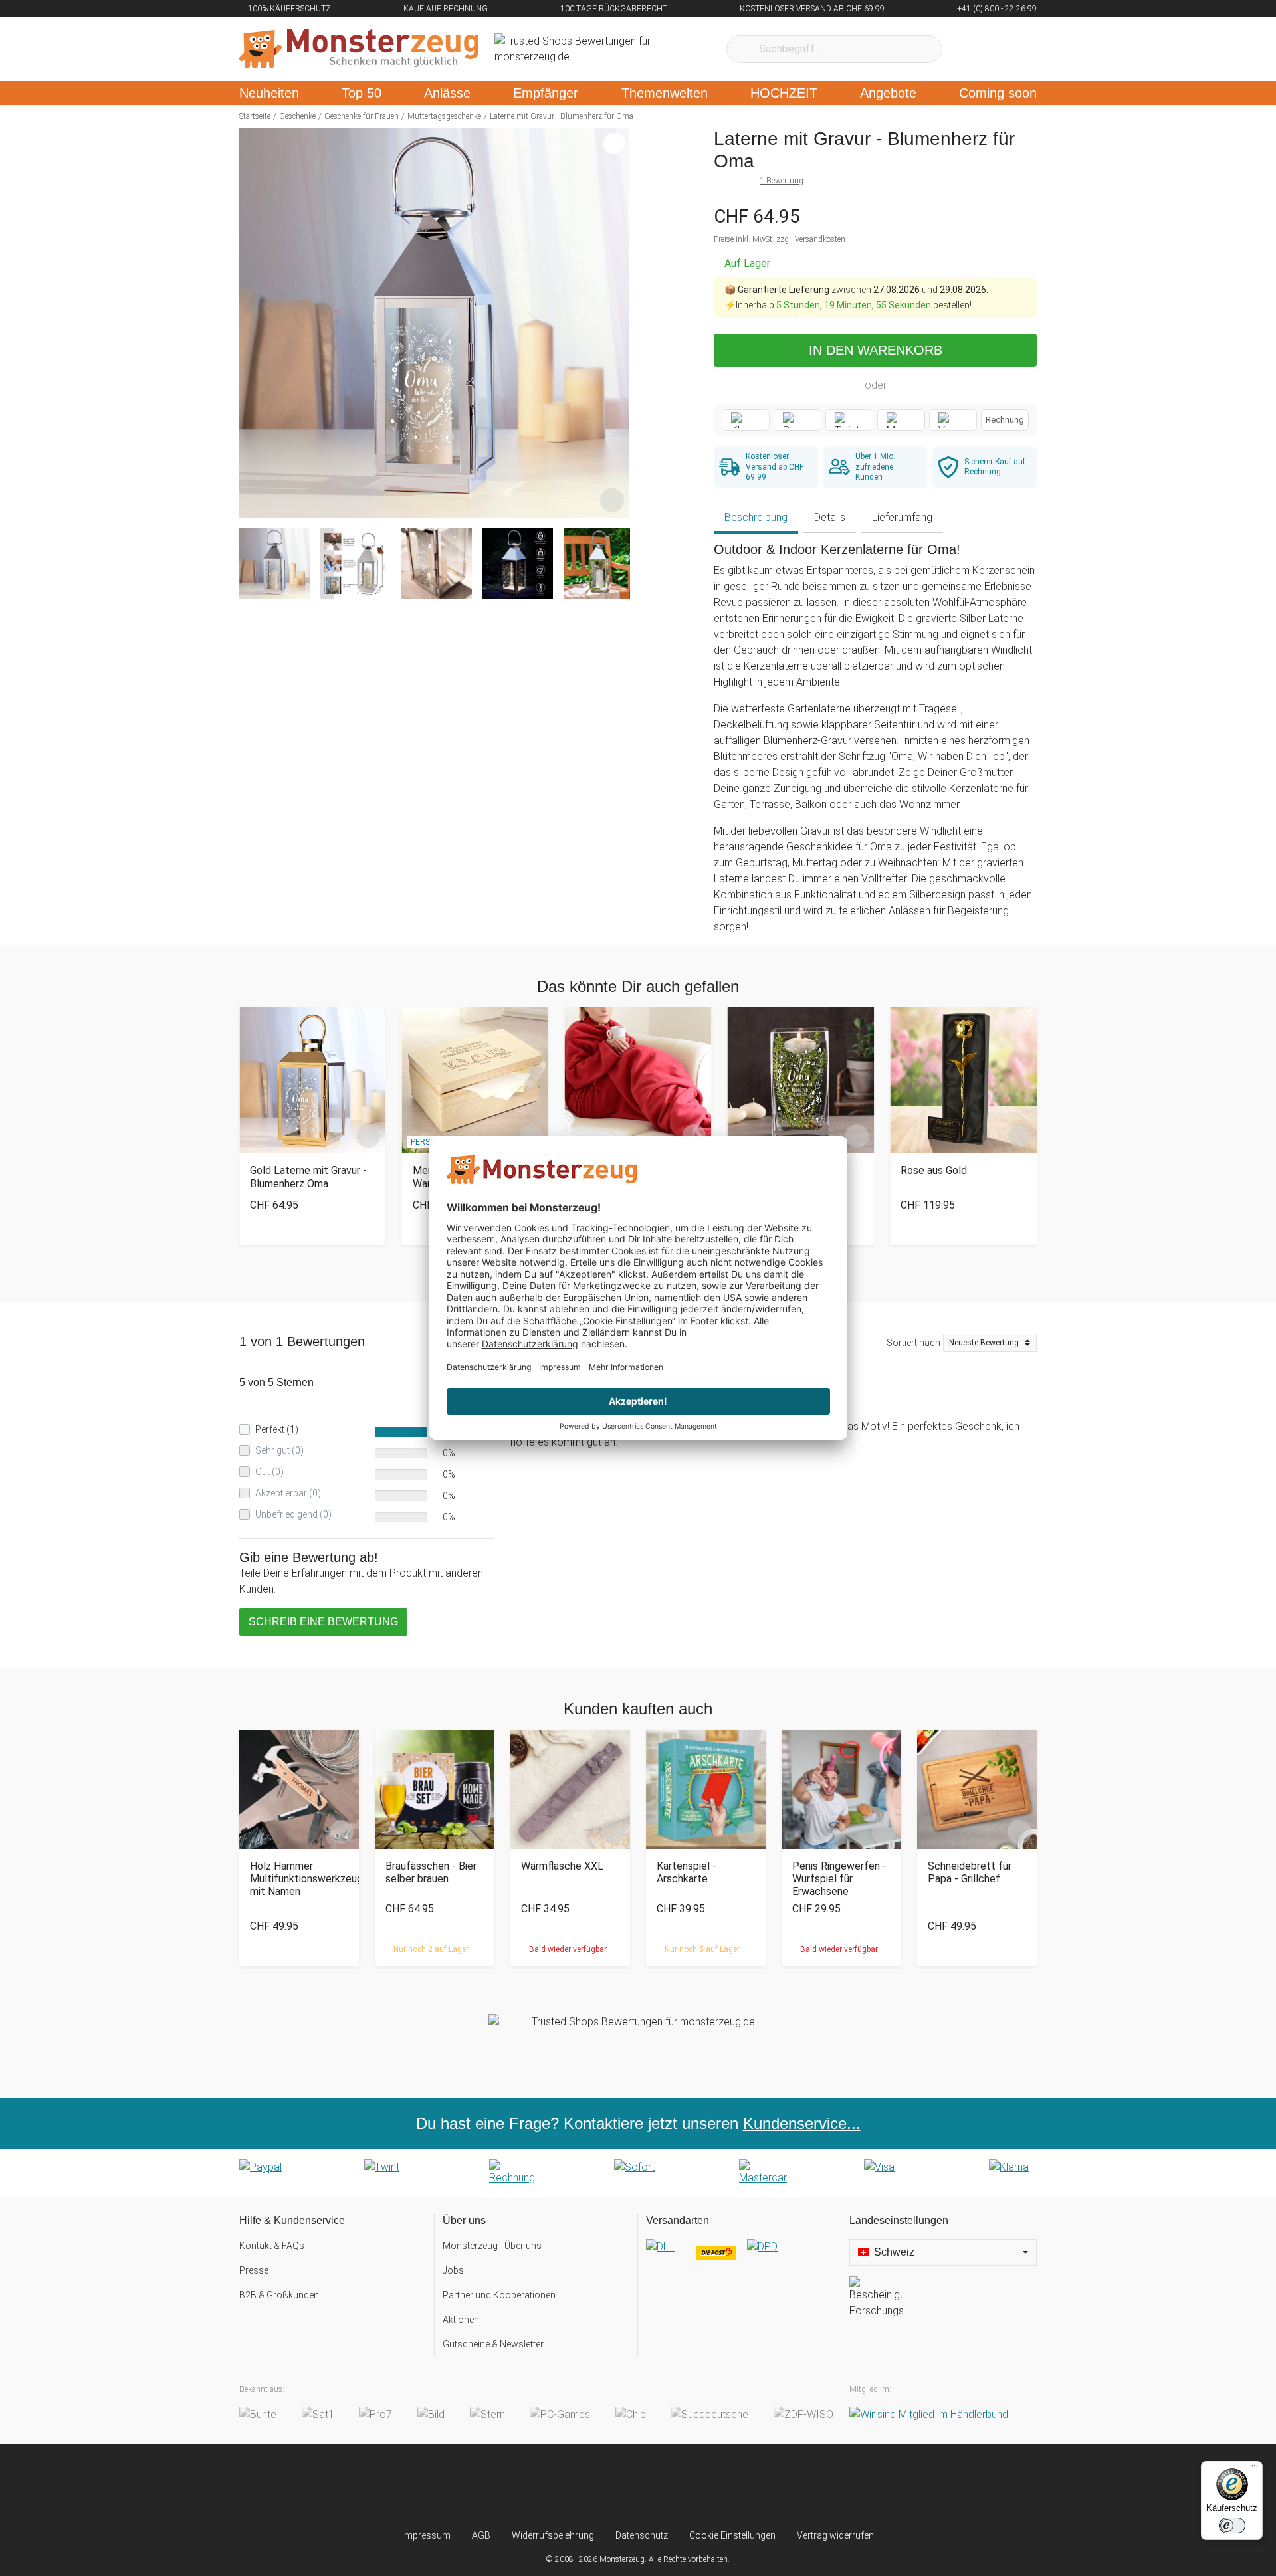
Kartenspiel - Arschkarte (687, 1872)
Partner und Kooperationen (499, 2295)
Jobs (453, 2270)
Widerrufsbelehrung (553, 2535)
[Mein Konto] (1009, 49)
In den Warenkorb (876, 350)
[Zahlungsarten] (638, 2173)
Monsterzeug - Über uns (492, 2246)
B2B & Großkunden (279, 2295)
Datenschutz (642, 2535)
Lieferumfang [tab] (902, 517)
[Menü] (1255, 2469)
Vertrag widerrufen (835, 2535)
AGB (481, 2535)
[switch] (1232, 2526)
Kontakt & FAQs (272, 2246)
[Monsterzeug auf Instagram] (559, 2486)
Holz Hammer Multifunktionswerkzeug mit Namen (299, 1879)
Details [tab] (830, 517)
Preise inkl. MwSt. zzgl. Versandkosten (780, 239)
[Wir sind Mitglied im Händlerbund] (929, 2414)
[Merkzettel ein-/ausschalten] (612, 500)
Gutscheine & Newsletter (493, 2344)
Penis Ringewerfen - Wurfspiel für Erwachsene (839, 1879)
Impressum (426, 2535)
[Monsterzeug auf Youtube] (717, 2486)
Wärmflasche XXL (562, 1866)
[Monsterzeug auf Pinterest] (664, 2486)
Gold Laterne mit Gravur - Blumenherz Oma (308, 1177)
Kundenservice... (802, 2123)
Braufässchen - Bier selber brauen (431, 1872)
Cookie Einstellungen (732, 2535)
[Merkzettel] (970, 49)
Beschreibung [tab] (756, 517)
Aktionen (461, 2320)
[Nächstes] (616, 323)
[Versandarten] (739, 2258)
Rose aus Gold (934, 1170)
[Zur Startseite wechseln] (359, 49)
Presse (254, 2270)
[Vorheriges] (253, 323)
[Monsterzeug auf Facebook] (612, 2486)
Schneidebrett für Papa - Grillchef (970, 1872)
